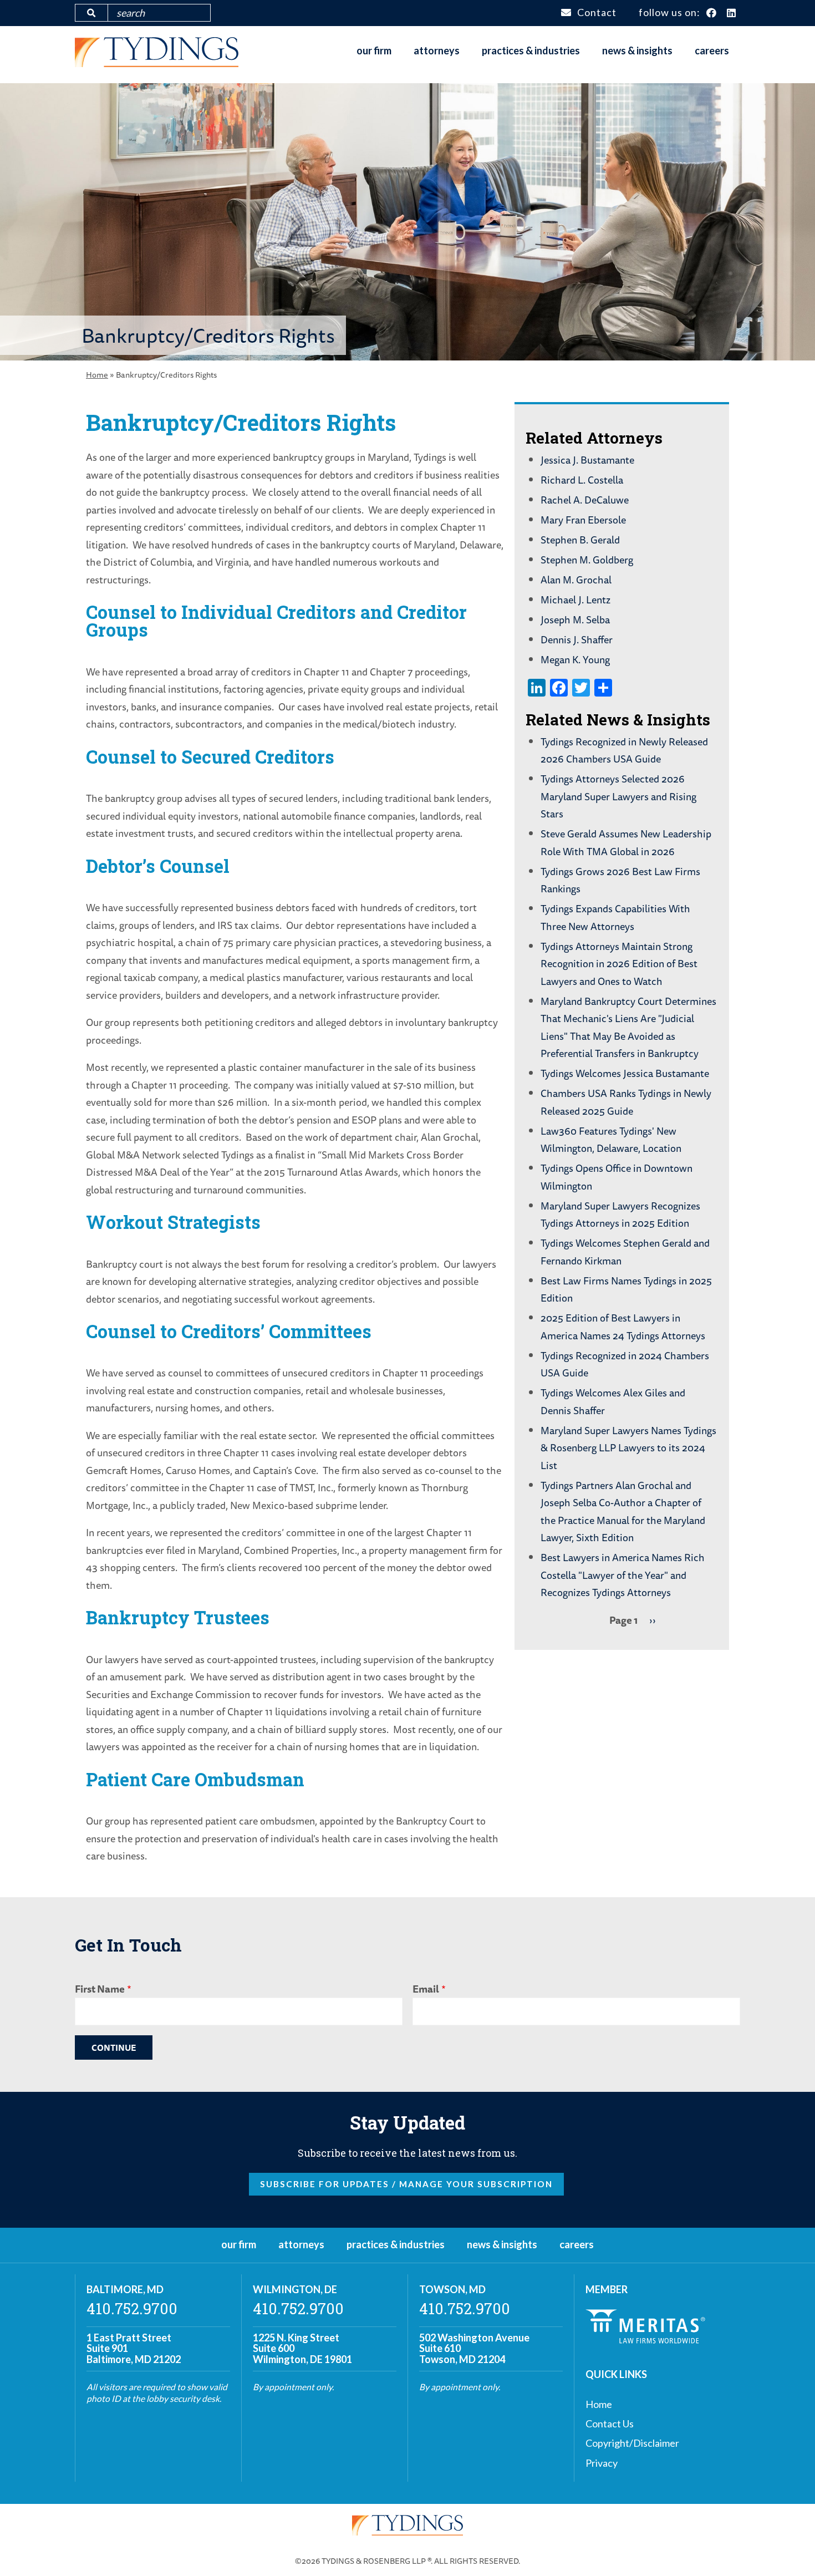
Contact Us (610, 2423)
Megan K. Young (575, 659)
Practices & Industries (531, 50)
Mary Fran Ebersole (583, 520)
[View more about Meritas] (645, 2340)
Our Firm (374, 50)
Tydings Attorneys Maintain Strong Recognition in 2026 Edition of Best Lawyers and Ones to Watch (619, 964)
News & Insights (637, 50)
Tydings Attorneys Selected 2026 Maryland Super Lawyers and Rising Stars (618, 796)
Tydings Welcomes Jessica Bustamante (625, 1073)
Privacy (602, 2463)
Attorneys (437, 50)
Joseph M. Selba (575, 619)
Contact (597, 12)
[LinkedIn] (732, 13)
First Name (100, 1989)
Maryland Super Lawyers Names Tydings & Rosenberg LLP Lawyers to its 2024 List (628, 1448)
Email (426, 1989)
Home (97, 375)
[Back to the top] (789, 2550)
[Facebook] (712, 13)
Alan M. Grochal (576, 580)
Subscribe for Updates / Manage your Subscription (406, 2184)
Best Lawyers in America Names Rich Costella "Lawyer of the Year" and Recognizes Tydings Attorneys (623, 1575)
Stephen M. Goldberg (587, 560)
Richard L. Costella (582, 480)
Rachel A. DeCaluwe (585, 500)
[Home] (157, 63)
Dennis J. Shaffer (577, 639)
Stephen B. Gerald (580, 540)
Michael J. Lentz (575, 599)
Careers (712, 50)
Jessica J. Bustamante (587, 460)
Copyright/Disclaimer (632, 2443)
